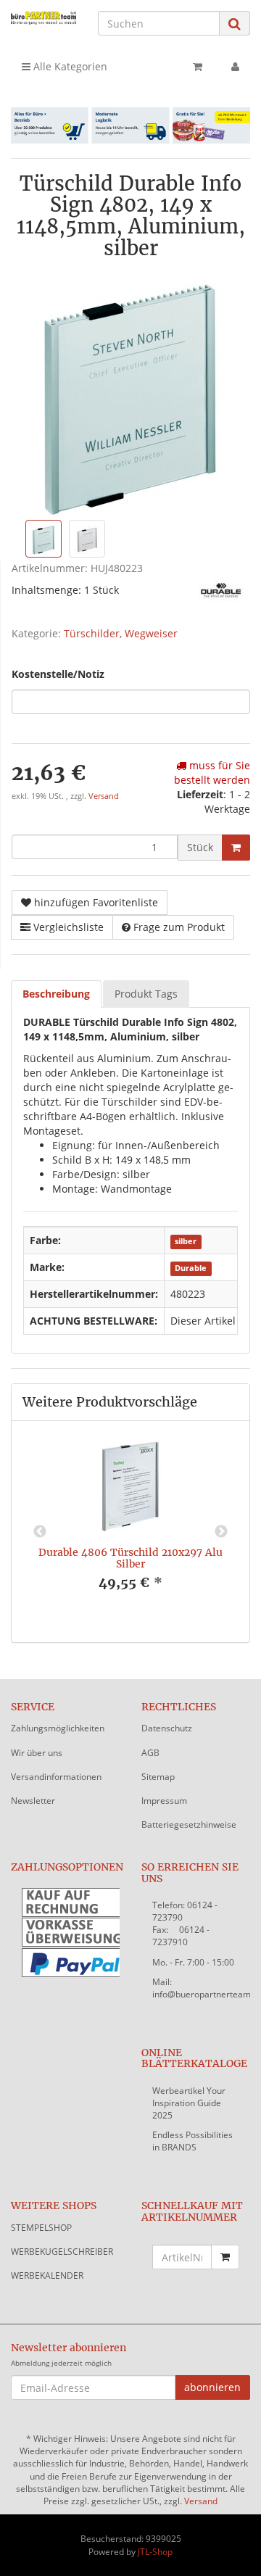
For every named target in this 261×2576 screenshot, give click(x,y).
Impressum (164, 1801)
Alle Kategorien (69, 66)
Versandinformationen (56, 1777)
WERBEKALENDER (47, 2275)
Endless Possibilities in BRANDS (192, 2141)
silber (186, 1241)
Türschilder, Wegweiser (121, 633)
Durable (191, 1268)
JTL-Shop (155, 2552)
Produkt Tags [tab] (146, 994)
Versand (104, 796)
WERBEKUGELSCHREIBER (62, 2252)
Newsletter (33, 1801)
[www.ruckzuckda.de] (43, 18)
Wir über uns (37, 1753)
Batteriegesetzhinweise (189, 1825)
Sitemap (158, 1777)
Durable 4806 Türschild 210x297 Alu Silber (130, 1558)
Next (221, 1532)
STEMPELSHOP (41, 2228)
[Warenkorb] (198, 67)
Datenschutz (167, 1728)
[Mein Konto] (235, 67)
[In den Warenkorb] (236, 848)
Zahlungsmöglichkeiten (58, 1728)
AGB (150, 1753)
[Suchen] (235, 24)
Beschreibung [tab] (56, 994)
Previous (40, 1532)
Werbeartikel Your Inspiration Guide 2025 (189, 2103)
